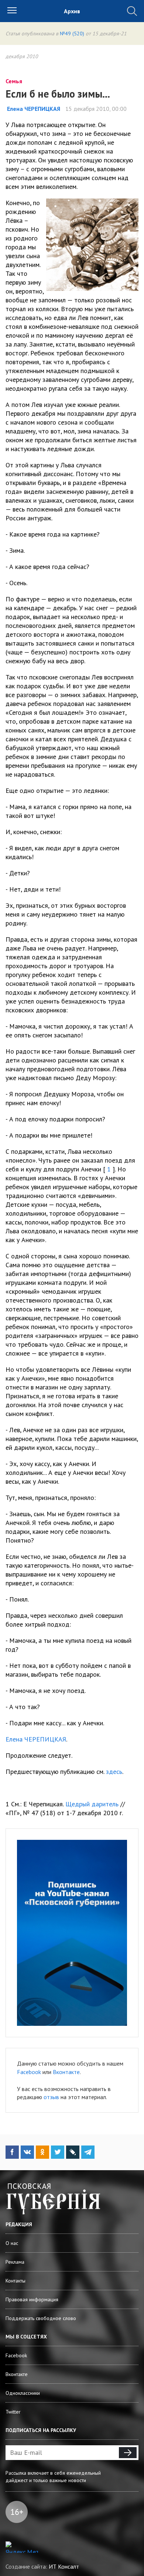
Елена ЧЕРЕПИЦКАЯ (36, 1739)
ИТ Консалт (64, 2566)
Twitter (13, 2412)
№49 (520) (72, 34)
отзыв (51, 2097)
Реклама (15, 2262)
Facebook (29, 2072)
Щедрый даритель (92, 1804)
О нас (12, 2243)
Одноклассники (23, 2393)
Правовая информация (32, 2299)
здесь (114, 1772)
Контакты (16, 2281)
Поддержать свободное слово (41, 2318)
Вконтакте (66, 2072)
